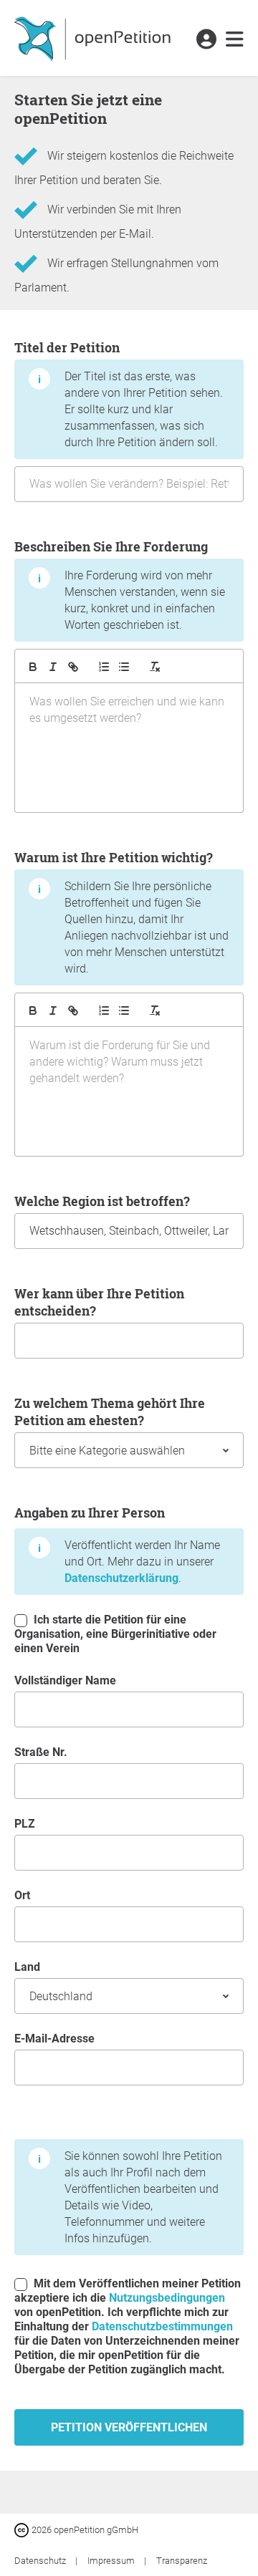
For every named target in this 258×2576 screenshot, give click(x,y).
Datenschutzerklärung (121, 1578)
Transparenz (182, 2561)
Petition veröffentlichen (129, 2427)
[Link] (73, 667)
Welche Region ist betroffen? (102, 1201)
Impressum (112, 2561)
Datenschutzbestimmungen (162, 2326)
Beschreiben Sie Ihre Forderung (120, 585)
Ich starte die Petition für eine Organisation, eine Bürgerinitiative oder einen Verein (115, 1634)
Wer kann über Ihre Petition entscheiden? (99, 1302)
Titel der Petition (119, 394)
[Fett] (33, 667)
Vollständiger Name (65, 1680)
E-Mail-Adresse (54, 2039)
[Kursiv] (53, 667)
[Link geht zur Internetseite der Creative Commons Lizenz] (23, 2529)
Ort (22, 1895)
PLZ (25, 1824)
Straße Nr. (41, 1752)
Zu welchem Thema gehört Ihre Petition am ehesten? (110, 1412)
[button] (206, 40)
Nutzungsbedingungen (167, 2298)
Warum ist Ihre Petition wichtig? (121, 912)
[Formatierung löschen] (155, 667)
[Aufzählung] (104, 667)
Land (27, 1967)
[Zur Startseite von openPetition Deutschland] (94, 38)
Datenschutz (41, 2561)
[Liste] (124, 667)
